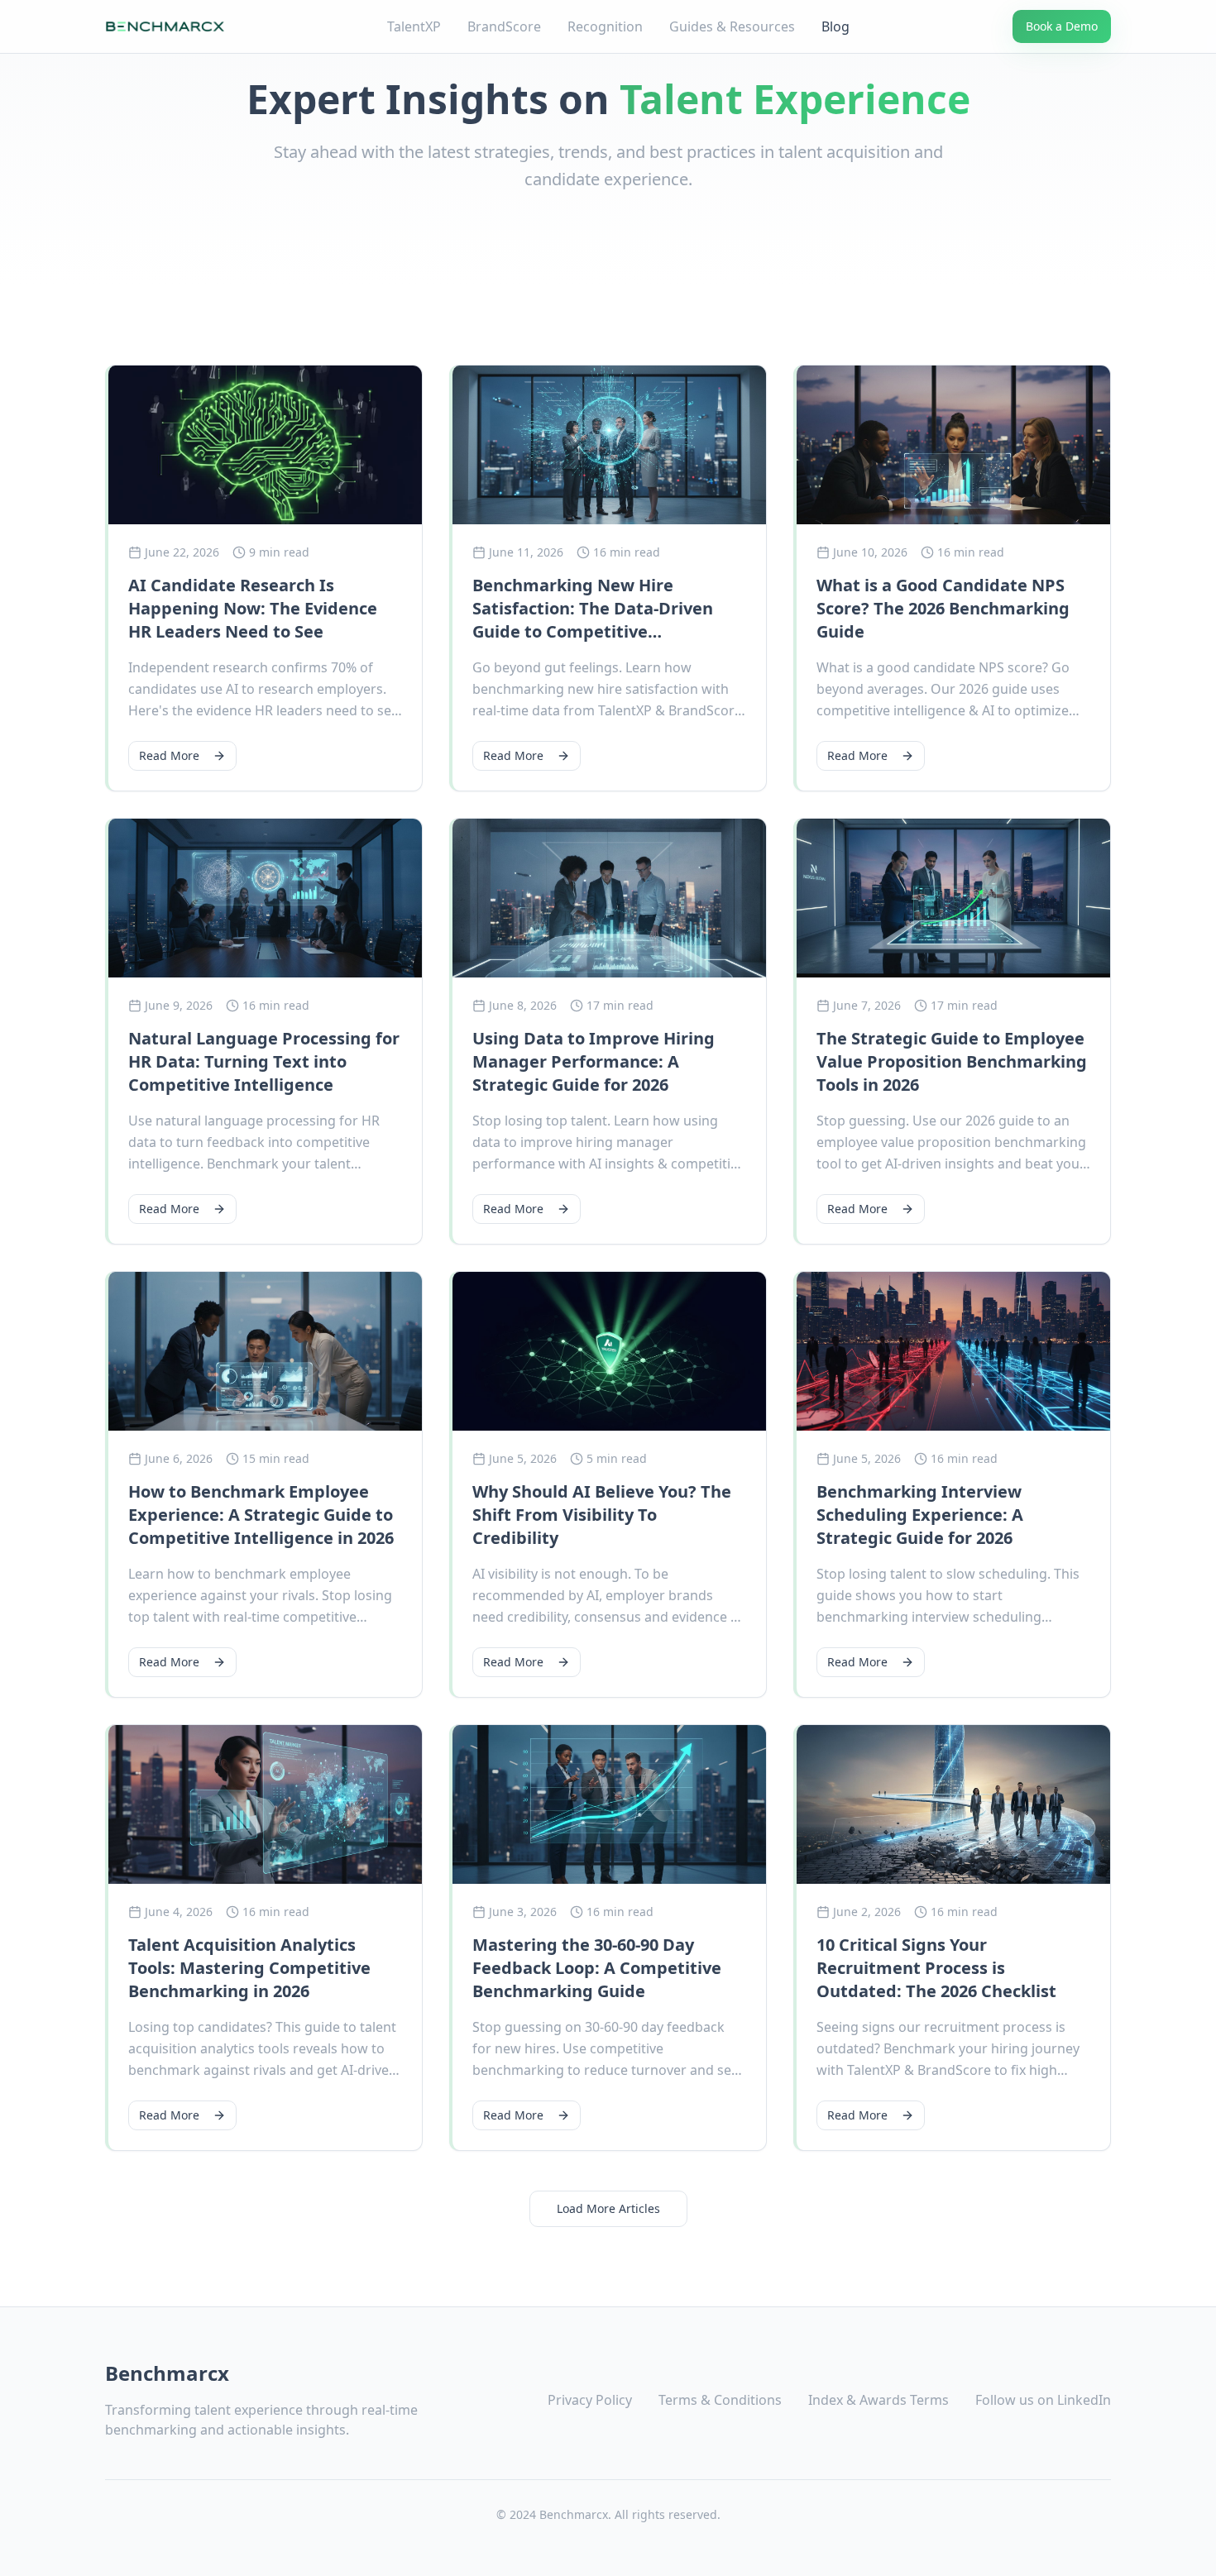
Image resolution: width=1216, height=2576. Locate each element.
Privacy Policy (590, 2400)
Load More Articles (608, 2208)
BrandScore (504, 26)
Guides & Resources (732, 26)
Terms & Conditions (720, 2400)
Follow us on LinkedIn (1043, 2400)
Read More (169, 755)
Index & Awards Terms (878, 2400)
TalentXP (414, 26)
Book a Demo (1062, 26)
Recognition (605, 26)
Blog (835, 26)
